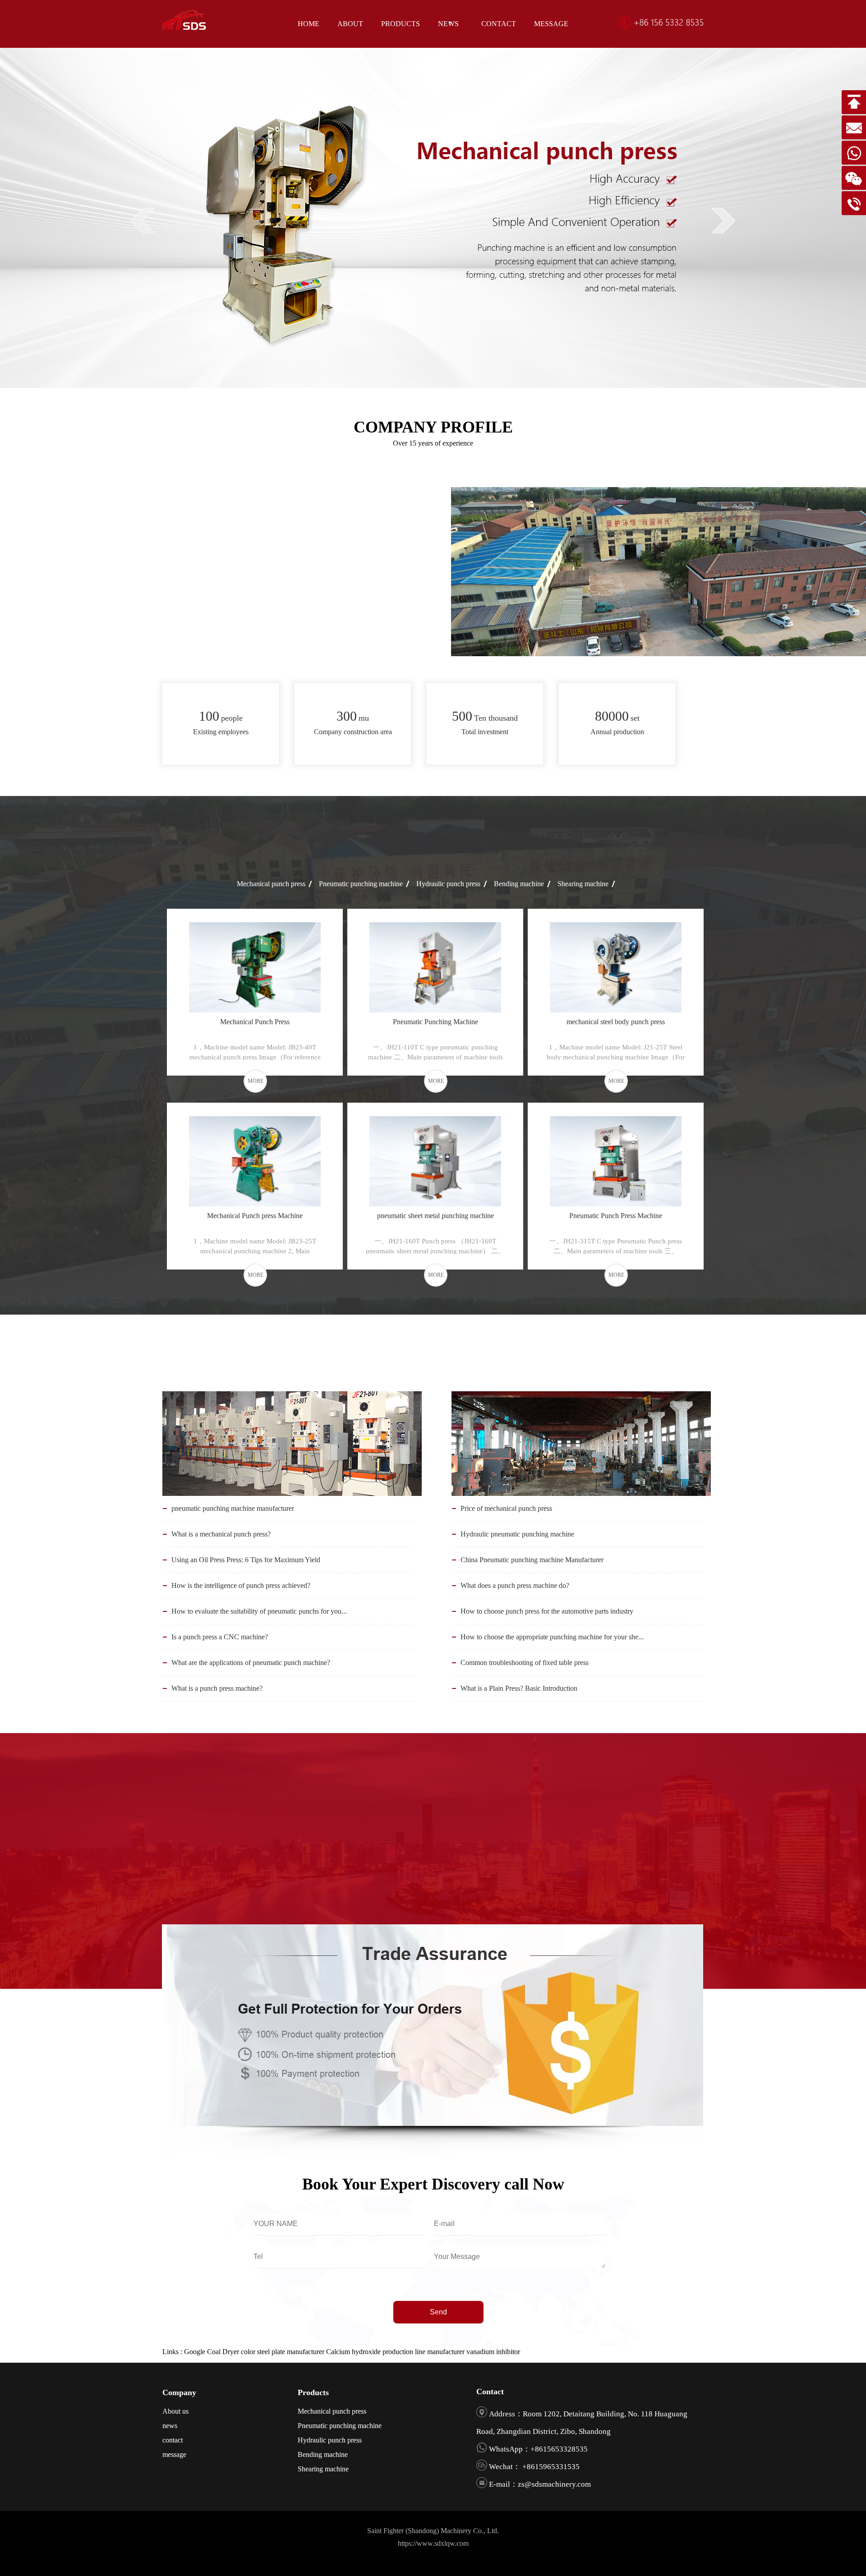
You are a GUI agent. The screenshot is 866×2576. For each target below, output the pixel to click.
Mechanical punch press (271, 884)
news (170, 2426)
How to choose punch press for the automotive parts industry (547, 1611)
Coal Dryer (223, 2352)
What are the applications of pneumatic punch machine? (251, 1663)
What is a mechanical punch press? (221, 1534)
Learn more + (241, 645)
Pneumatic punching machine (361, 884)
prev (143, 221)
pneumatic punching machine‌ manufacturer (233, 1508)
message (174, 2454)
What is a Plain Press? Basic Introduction (519, 1688)
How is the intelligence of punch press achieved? (241, 1585)
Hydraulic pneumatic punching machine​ (517, 1534)
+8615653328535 (559, 2449)
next (723, 221)
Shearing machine (583, 884)
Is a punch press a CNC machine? (220, 1637)
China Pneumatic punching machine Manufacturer (532, 1560)
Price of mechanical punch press (506, 1508)
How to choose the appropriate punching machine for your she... (552, 1637)
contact (173, 2440)
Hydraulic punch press (448, 884)
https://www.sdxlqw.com (433, 2543)
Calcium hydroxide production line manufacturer (395, 2352)
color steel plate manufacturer (283, 2352)
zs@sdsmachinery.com (554, 2484)
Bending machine (519, 884)
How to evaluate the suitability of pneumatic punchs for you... (259, 1611)
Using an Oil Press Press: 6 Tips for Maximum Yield (246, 1560)
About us (175, 2411)
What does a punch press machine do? (515, 1585)
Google (195, 2352)
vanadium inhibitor (493, 2352)
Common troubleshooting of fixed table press (525, 1663)
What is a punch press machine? (217, 1688)
